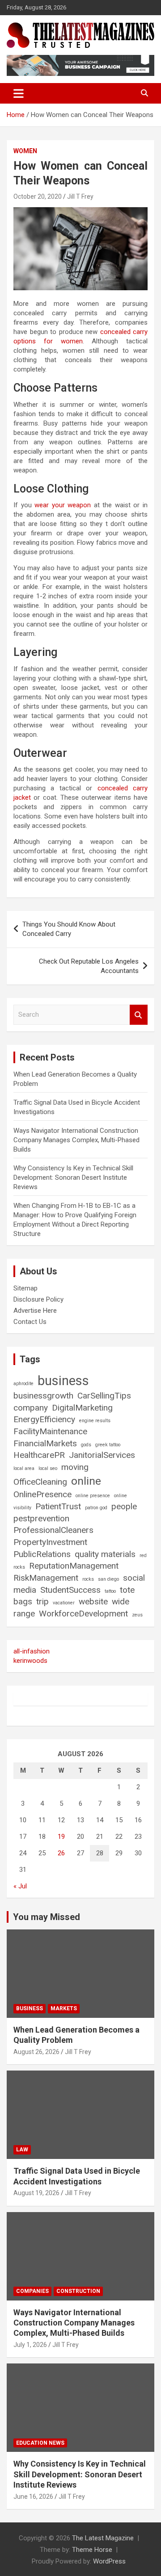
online (86, 1481)
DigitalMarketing (82, 1408)
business (63, 1381)
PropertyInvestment (50, 1542)
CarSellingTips (104, 1396)
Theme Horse (92, 2550)
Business (30, 2008)
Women (25, 151)
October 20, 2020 (38, 196)
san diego (108, 1579)
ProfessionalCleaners (53, 1530)
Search (139, 1015)
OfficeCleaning (40, 1482)
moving (75, 1467)
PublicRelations (42, 1554)
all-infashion (32, 1651)
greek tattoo (108, 1445)
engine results (95, 1421)
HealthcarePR (39, 1455)
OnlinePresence (42, 1494)
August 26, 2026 (36, 2052)
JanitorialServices (102, 1455)
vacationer (64, 1603)
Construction (78, 2291)
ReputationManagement (74, 1566)
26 (61, 1853)
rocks (88, 1579)
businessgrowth (43, 1396)
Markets (64, 2008)
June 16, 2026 (33, 2497)
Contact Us (30, 1322)
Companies (32, 2291)
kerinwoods (30, 1661)
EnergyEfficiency (44, 1419)
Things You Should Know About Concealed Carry (69, 929)
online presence (93, 1496)
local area (24, 1468)
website (93, 1601)
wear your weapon (63, 505)
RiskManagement (46, 1578)
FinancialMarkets (45, 1443)
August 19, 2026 (36, 2193)
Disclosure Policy (38, 1299)
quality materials (105, 1554)
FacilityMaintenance (50, 1431)
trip (42, 1601)
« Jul (20, 1886)
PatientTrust (58, 1506)
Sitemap (25, 1288)
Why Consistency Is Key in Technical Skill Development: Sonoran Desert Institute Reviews (73, 1177)
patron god (96, 1508)
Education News (40, 2443)
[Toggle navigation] (19, 93)
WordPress (109, 2561)
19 (61, 1837)
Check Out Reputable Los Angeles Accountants (89, 966)
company (31, 1408)
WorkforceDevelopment (83, 1614)
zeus (137, 1615)
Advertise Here (35, 1311)
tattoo (110, 1591)
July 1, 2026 (30, 2345)
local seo (48, 1468)
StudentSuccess (70, 1590)
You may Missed (47, 1917)
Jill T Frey (80, 196)
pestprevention (41, 1518)
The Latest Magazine (103, 2538)
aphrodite (23, 1384)
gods (86, 1445)
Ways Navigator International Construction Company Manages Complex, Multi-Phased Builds (76, 1140)
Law (22, 2150)
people (124, 1506)
